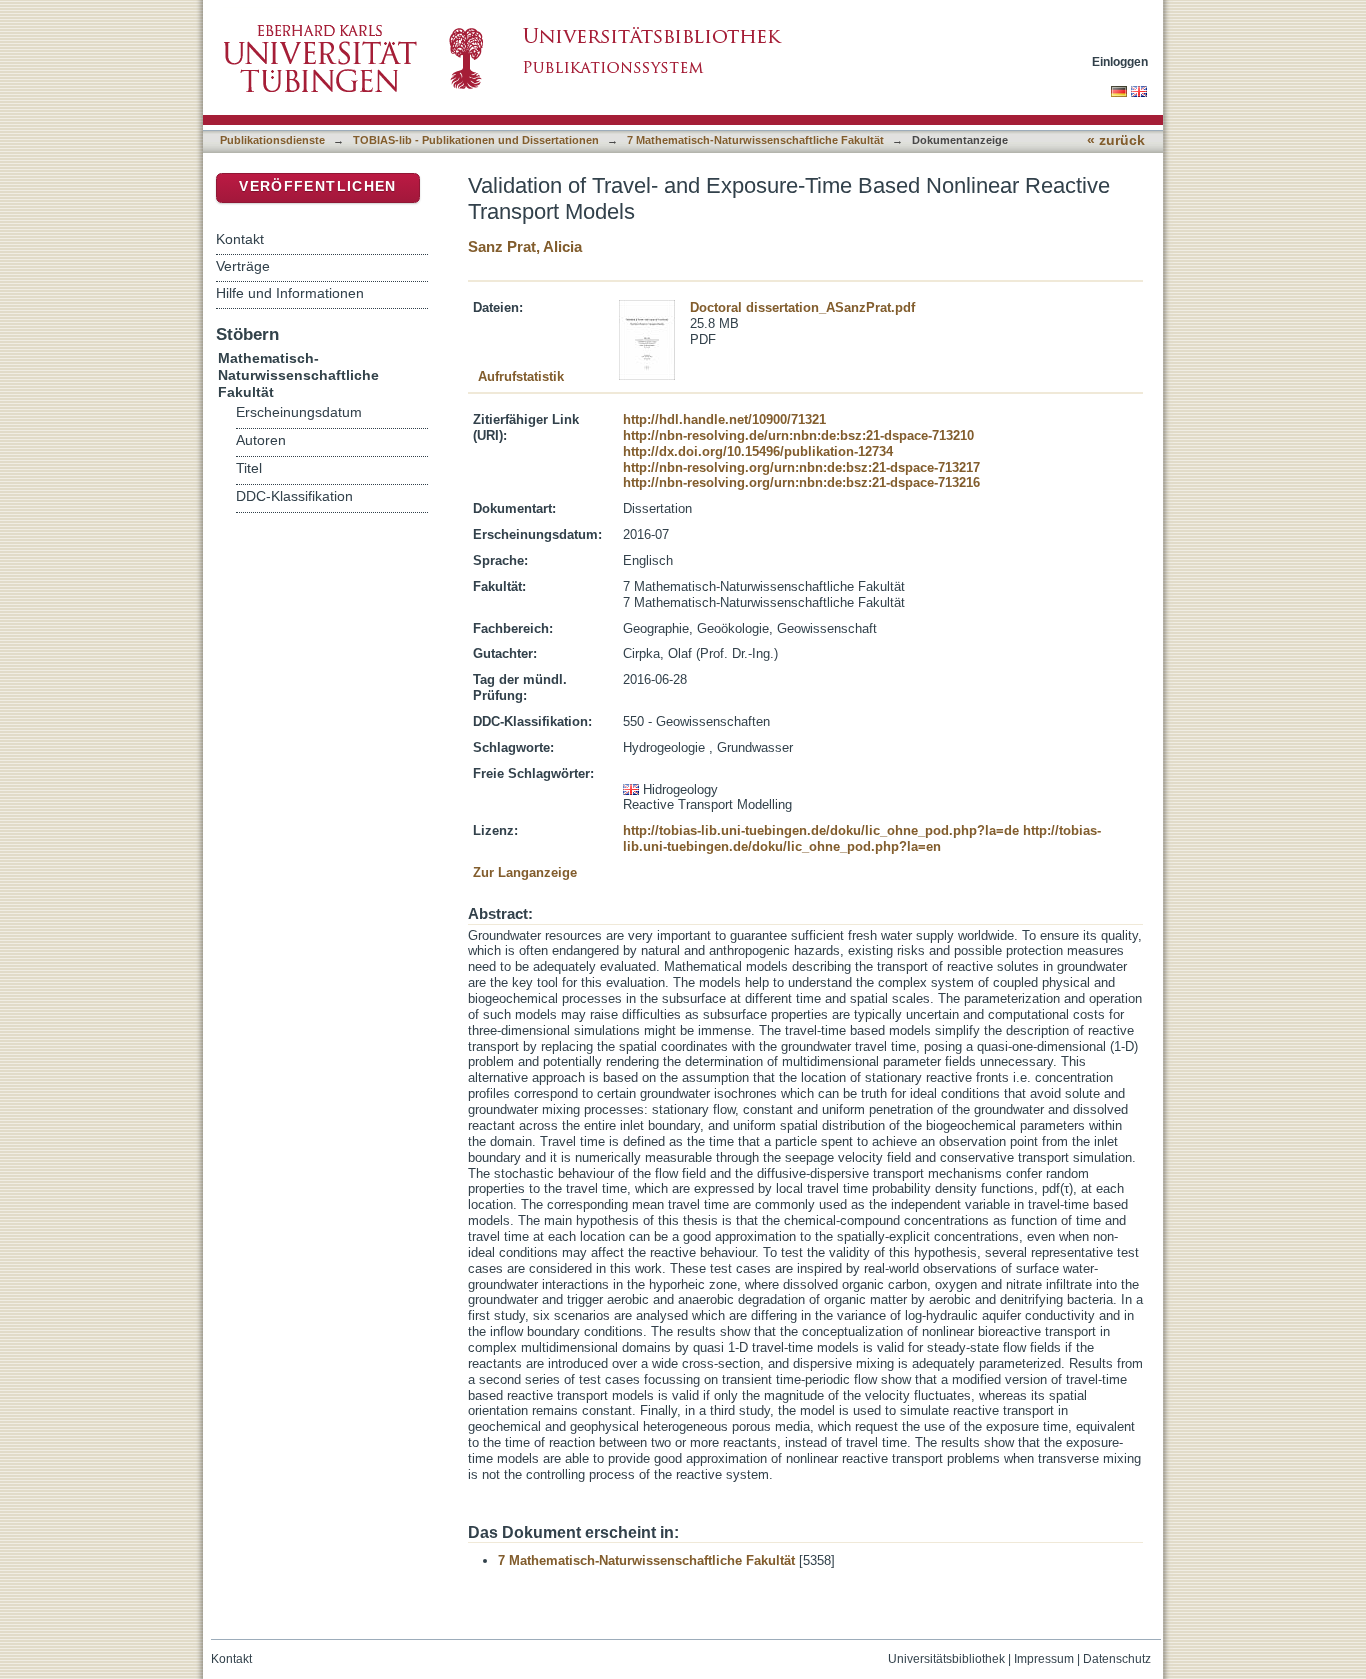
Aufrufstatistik (521, 376)
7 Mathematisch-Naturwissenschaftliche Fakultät (755, 140)
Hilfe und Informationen (290, 293)
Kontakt (240, 239)
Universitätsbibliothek (946, 1659)
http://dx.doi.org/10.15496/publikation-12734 (758, 451)
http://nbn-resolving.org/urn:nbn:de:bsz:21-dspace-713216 (801, 482)
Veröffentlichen (317, 186)
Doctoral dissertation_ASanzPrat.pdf (802, 307)
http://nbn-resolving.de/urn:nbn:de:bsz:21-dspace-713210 (798, 435)
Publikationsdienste (272, 140)
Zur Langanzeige (525, 872)
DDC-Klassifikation (294, 496)
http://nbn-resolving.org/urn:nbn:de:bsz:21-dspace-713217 (801, 467)
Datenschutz (1117, 1659)
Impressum (1044, 1659)
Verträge (243, 266)
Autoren (261, 440)
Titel (249, 468)
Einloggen (1120, 61)
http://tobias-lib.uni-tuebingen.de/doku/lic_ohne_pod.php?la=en (862, 838)
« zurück (1116, 140)
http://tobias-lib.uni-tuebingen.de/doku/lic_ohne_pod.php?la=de (821, 830)
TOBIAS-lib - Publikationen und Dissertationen (476, 140)
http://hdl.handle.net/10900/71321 (724, 419)
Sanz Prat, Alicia (525, 246)
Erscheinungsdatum (299, 412)
